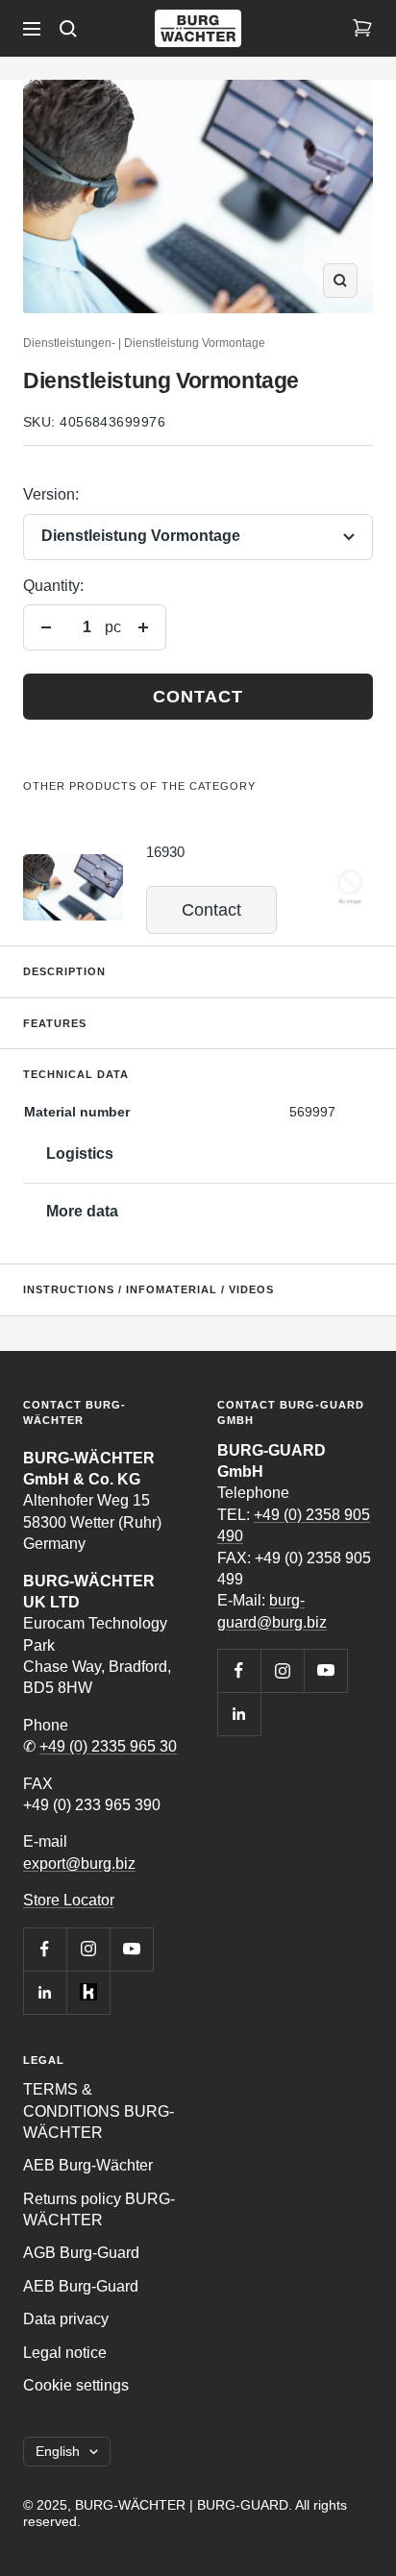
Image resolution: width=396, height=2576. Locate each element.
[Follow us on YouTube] (131, 1949)
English (58, 2451)
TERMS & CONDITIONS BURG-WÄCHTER (99, 2111)
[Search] (68, 29)
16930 (165, 852)
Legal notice (65, 2353)
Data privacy (66, 2319)
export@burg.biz (79, 1864)
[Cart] (362, 29)
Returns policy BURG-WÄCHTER (99, 2209)
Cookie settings (76, 2385)
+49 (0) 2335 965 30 (108, 1746)
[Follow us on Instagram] (88, 1949)
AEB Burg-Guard (81, 2286)
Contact (198, 697)
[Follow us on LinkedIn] (45, 1992)
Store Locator (69, 1900)
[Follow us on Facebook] (45, 1949)
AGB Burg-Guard (81, 2253)
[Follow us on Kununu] (88, 1992)
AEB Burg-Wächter (88, 2165)
